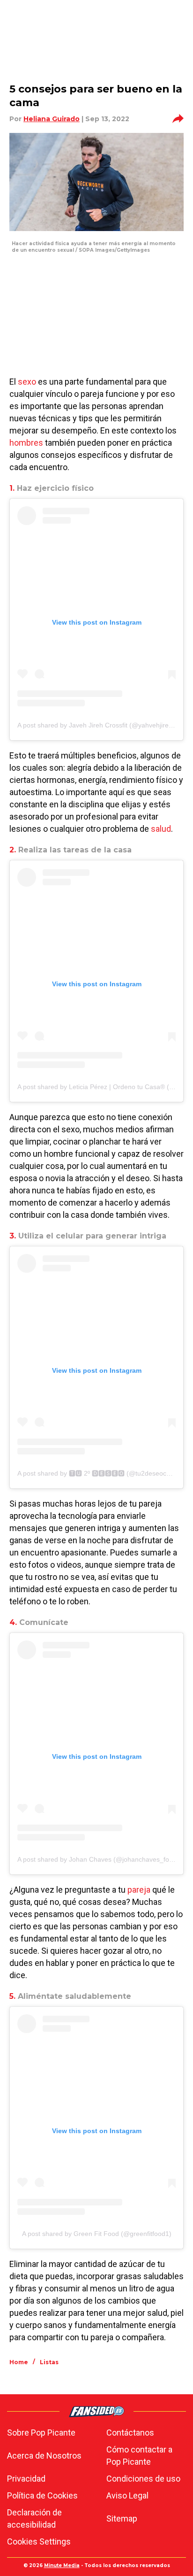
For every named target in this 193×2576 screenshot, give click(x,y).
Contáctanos (130, 2433)
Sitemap (122, 2518)
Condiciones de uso (143, 2479)
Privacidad (26, 2479)
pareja (139, 1890)
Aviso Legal (127, 2495)
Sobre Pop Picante (41, 2433)
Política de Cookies (42, 2495)
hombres (26, 443)
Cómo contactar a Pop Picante (139, 2456)
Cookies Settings (39, 2541)
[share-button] (178, 119)
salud (161, 829)
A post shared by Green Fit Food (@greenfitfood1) (97, 2234)
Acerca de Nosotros (44, 2456)
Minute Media (62, 2565)
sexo (27, 382)
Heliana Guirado (52, 119)
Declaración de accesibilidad (34, 2518)
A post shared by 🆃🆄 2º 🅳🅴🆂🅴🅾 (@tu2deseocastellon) (104, 1473)
